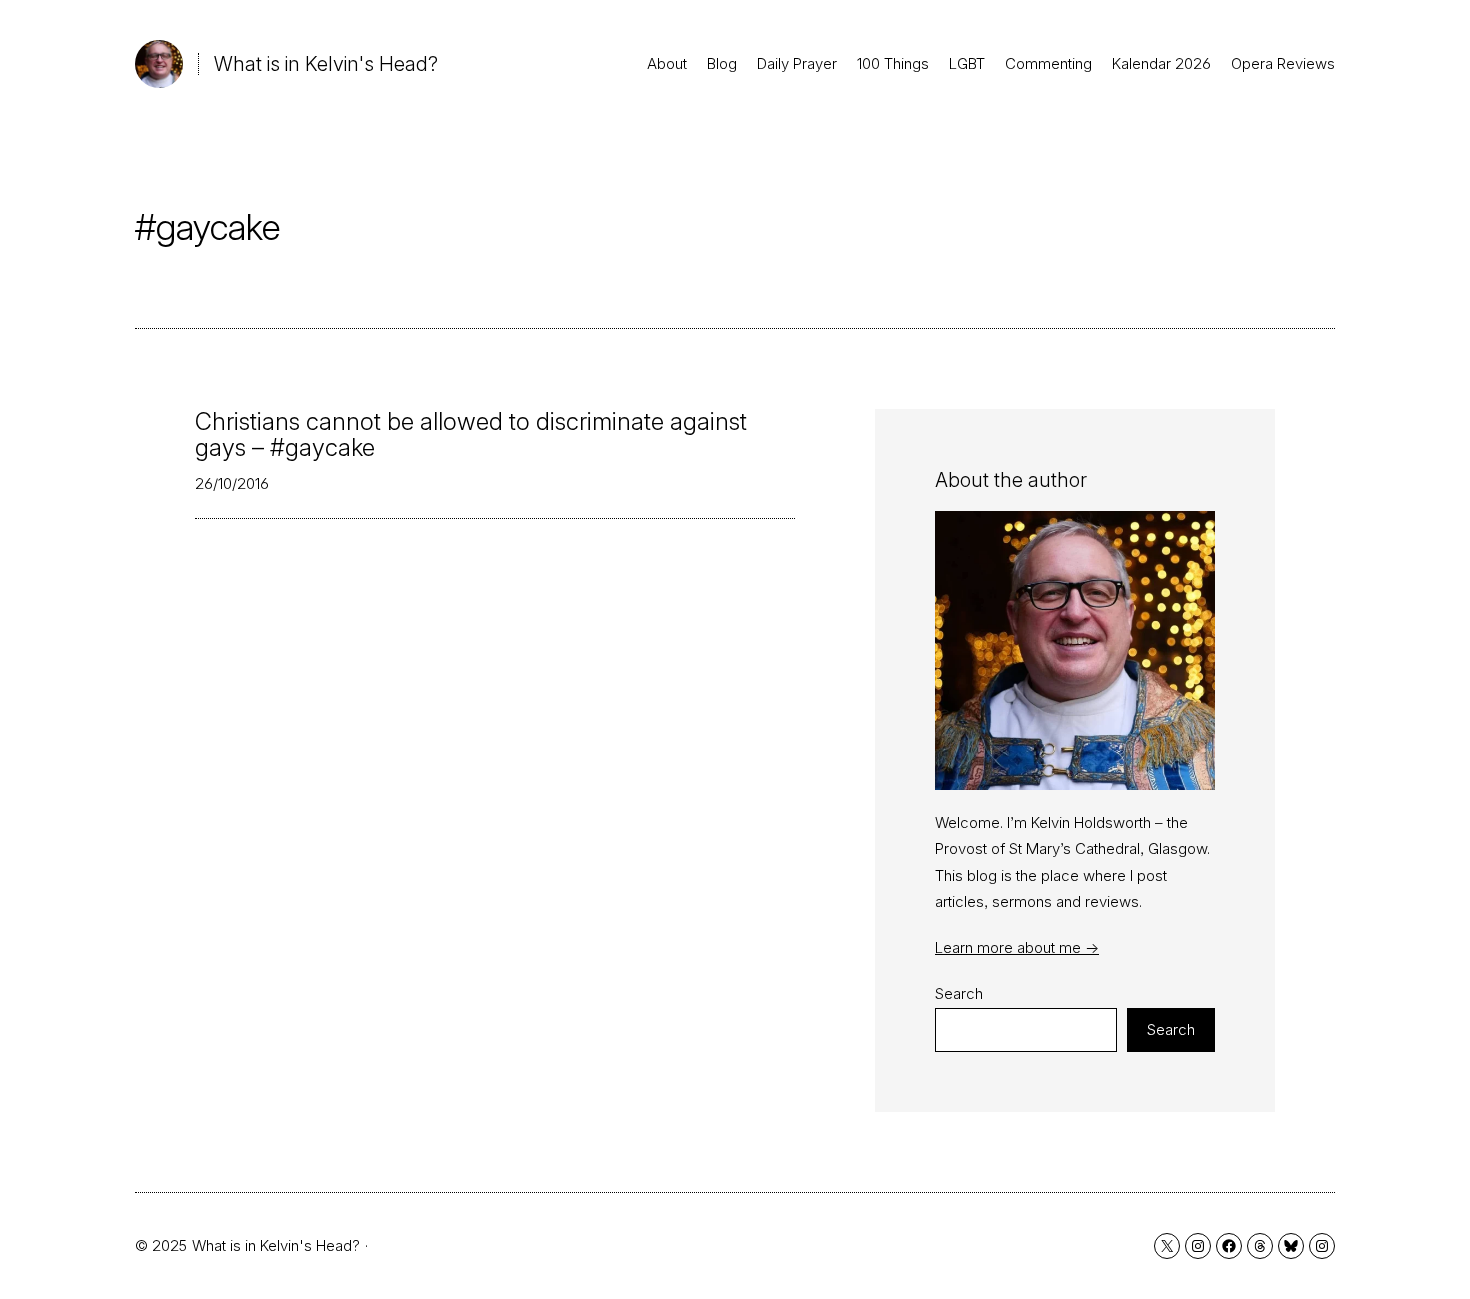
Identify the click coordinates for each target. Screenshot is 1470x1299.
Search (959, 993)
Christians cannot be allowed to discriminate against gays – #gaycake (471, 435)
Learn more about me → (1017, 947)
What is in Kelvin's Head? (326, 64)
